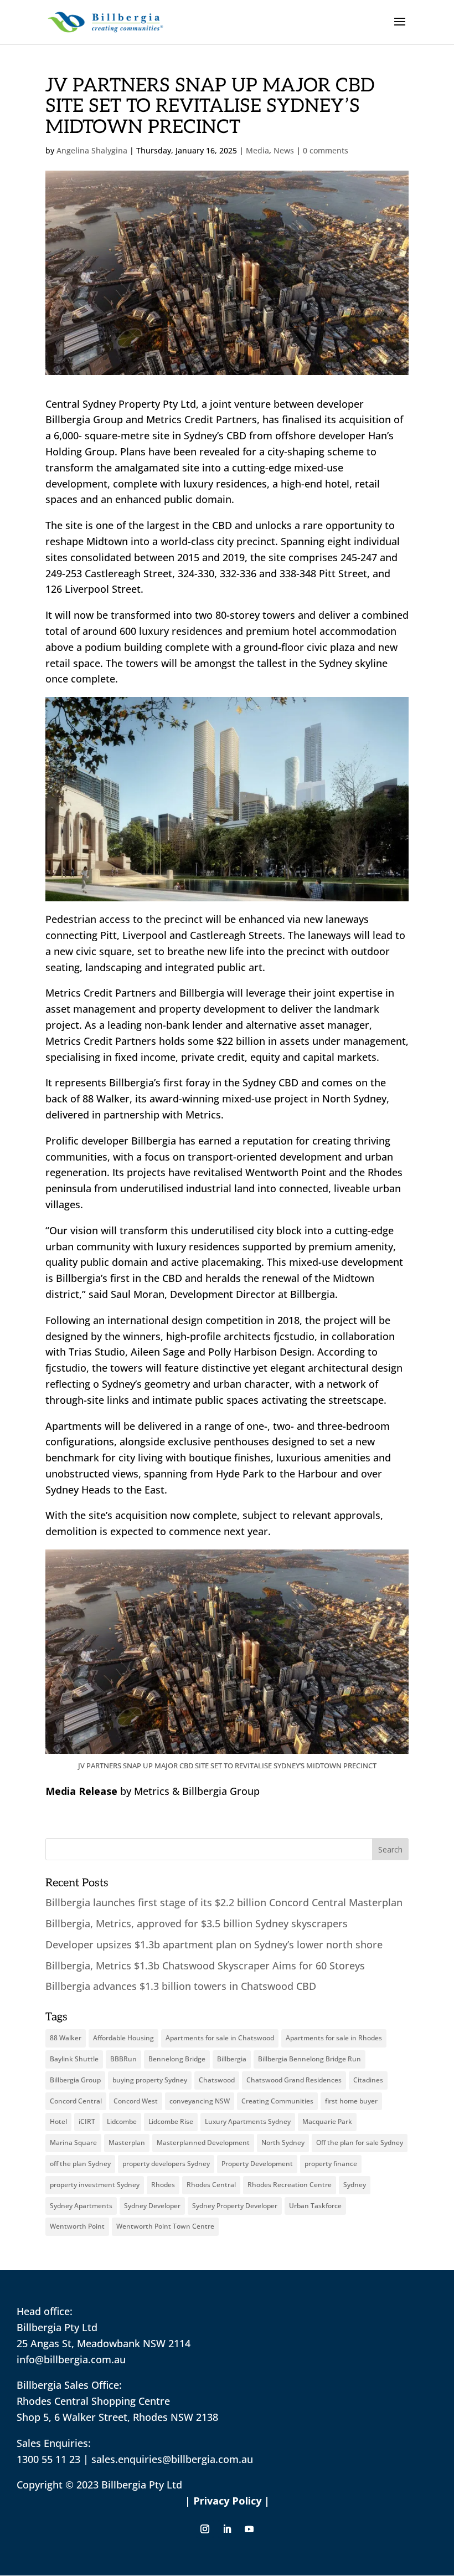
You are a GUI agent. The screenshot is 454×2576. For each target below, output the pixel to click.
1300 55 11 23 (48, 2459)
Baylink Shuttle (74, 2059)
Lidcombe (122, 2121)
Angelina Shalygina (92, 150)
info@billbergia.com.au (71, 2359)
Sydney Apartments (81, 2206)
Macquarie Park (327, 2121)
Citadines (368, 2080)
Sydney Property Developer (235, 2206)
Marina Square (73, 2143)
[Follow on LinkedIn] (227, 2529)
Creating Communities (277, 2101)
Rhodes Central (211, 2185)
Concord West (136, 2101)
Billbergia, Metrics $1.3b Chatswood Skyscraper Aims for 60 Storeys (207, 1966)
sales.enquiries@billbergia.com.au (172, 2459)
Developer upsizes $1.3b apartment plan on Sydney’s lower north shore (215, 1944)
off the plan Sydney (80, 2164)
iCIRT (87, 2121)
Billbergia (232, 2059)
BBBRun (123, 2059)
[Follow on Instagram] (205, 2529)
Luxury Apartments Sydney (248, 2121)
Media (257, 150)
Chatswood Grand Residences (294, 2080)
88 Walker (66, 2038)
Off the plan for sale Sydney (360, 2143)
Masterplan (127, 2143)
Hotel (58, 2121)
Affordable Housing (123, 2038)
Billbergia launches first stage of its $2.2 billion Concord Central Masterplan (224, 1902)
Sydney (355, 2185)
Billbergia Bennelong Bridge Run (309, 2059)
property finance (331, 2164)
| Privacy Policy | (227, 2501)
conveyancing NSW (200, 2101)
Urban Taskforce (315, 2206)
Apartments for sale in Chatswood (220, 2038)
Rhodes (163, 2185)
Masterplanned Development (203, 2143)
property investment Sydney (95, 2185)
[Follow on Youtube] (249, 2529)
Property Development (257, 2164)
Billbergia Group (75, 2080)
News (284, 150)
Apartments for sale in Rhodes (334, 2038)
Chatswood (217, 2080)
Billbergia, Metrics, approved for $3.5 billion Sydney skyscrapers (198, 1923)
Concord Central (76, 2101)
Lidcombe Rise (171, 2121)
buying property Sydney (150, 2080)
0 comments (326, 150)
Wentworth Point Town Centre (165, 2226)
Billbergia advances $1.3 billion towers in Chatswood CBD (182, 1986)
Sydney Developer (152, 2206)
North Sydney (283, 2143)
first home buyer (351, 2101)
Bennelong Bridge (177, 2059)
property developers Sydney (166, 2164)
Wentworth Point (77, 2226)
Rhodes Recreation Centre (290, 2185)
